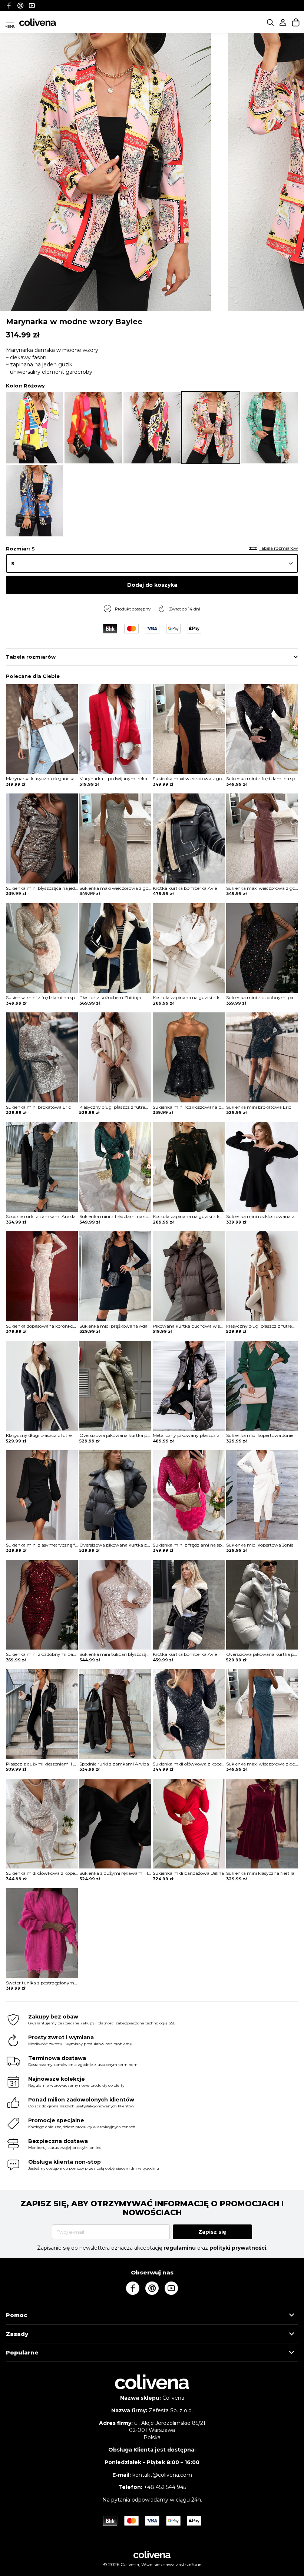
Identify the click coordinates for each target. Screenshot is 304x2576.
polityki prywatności (238, 2248)
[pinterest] (20, 5)
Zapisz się (212, 2232)
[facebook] (9, 5)
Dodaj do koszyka (152, 585)
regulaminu (180, 2248)
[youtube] (32, 5)
